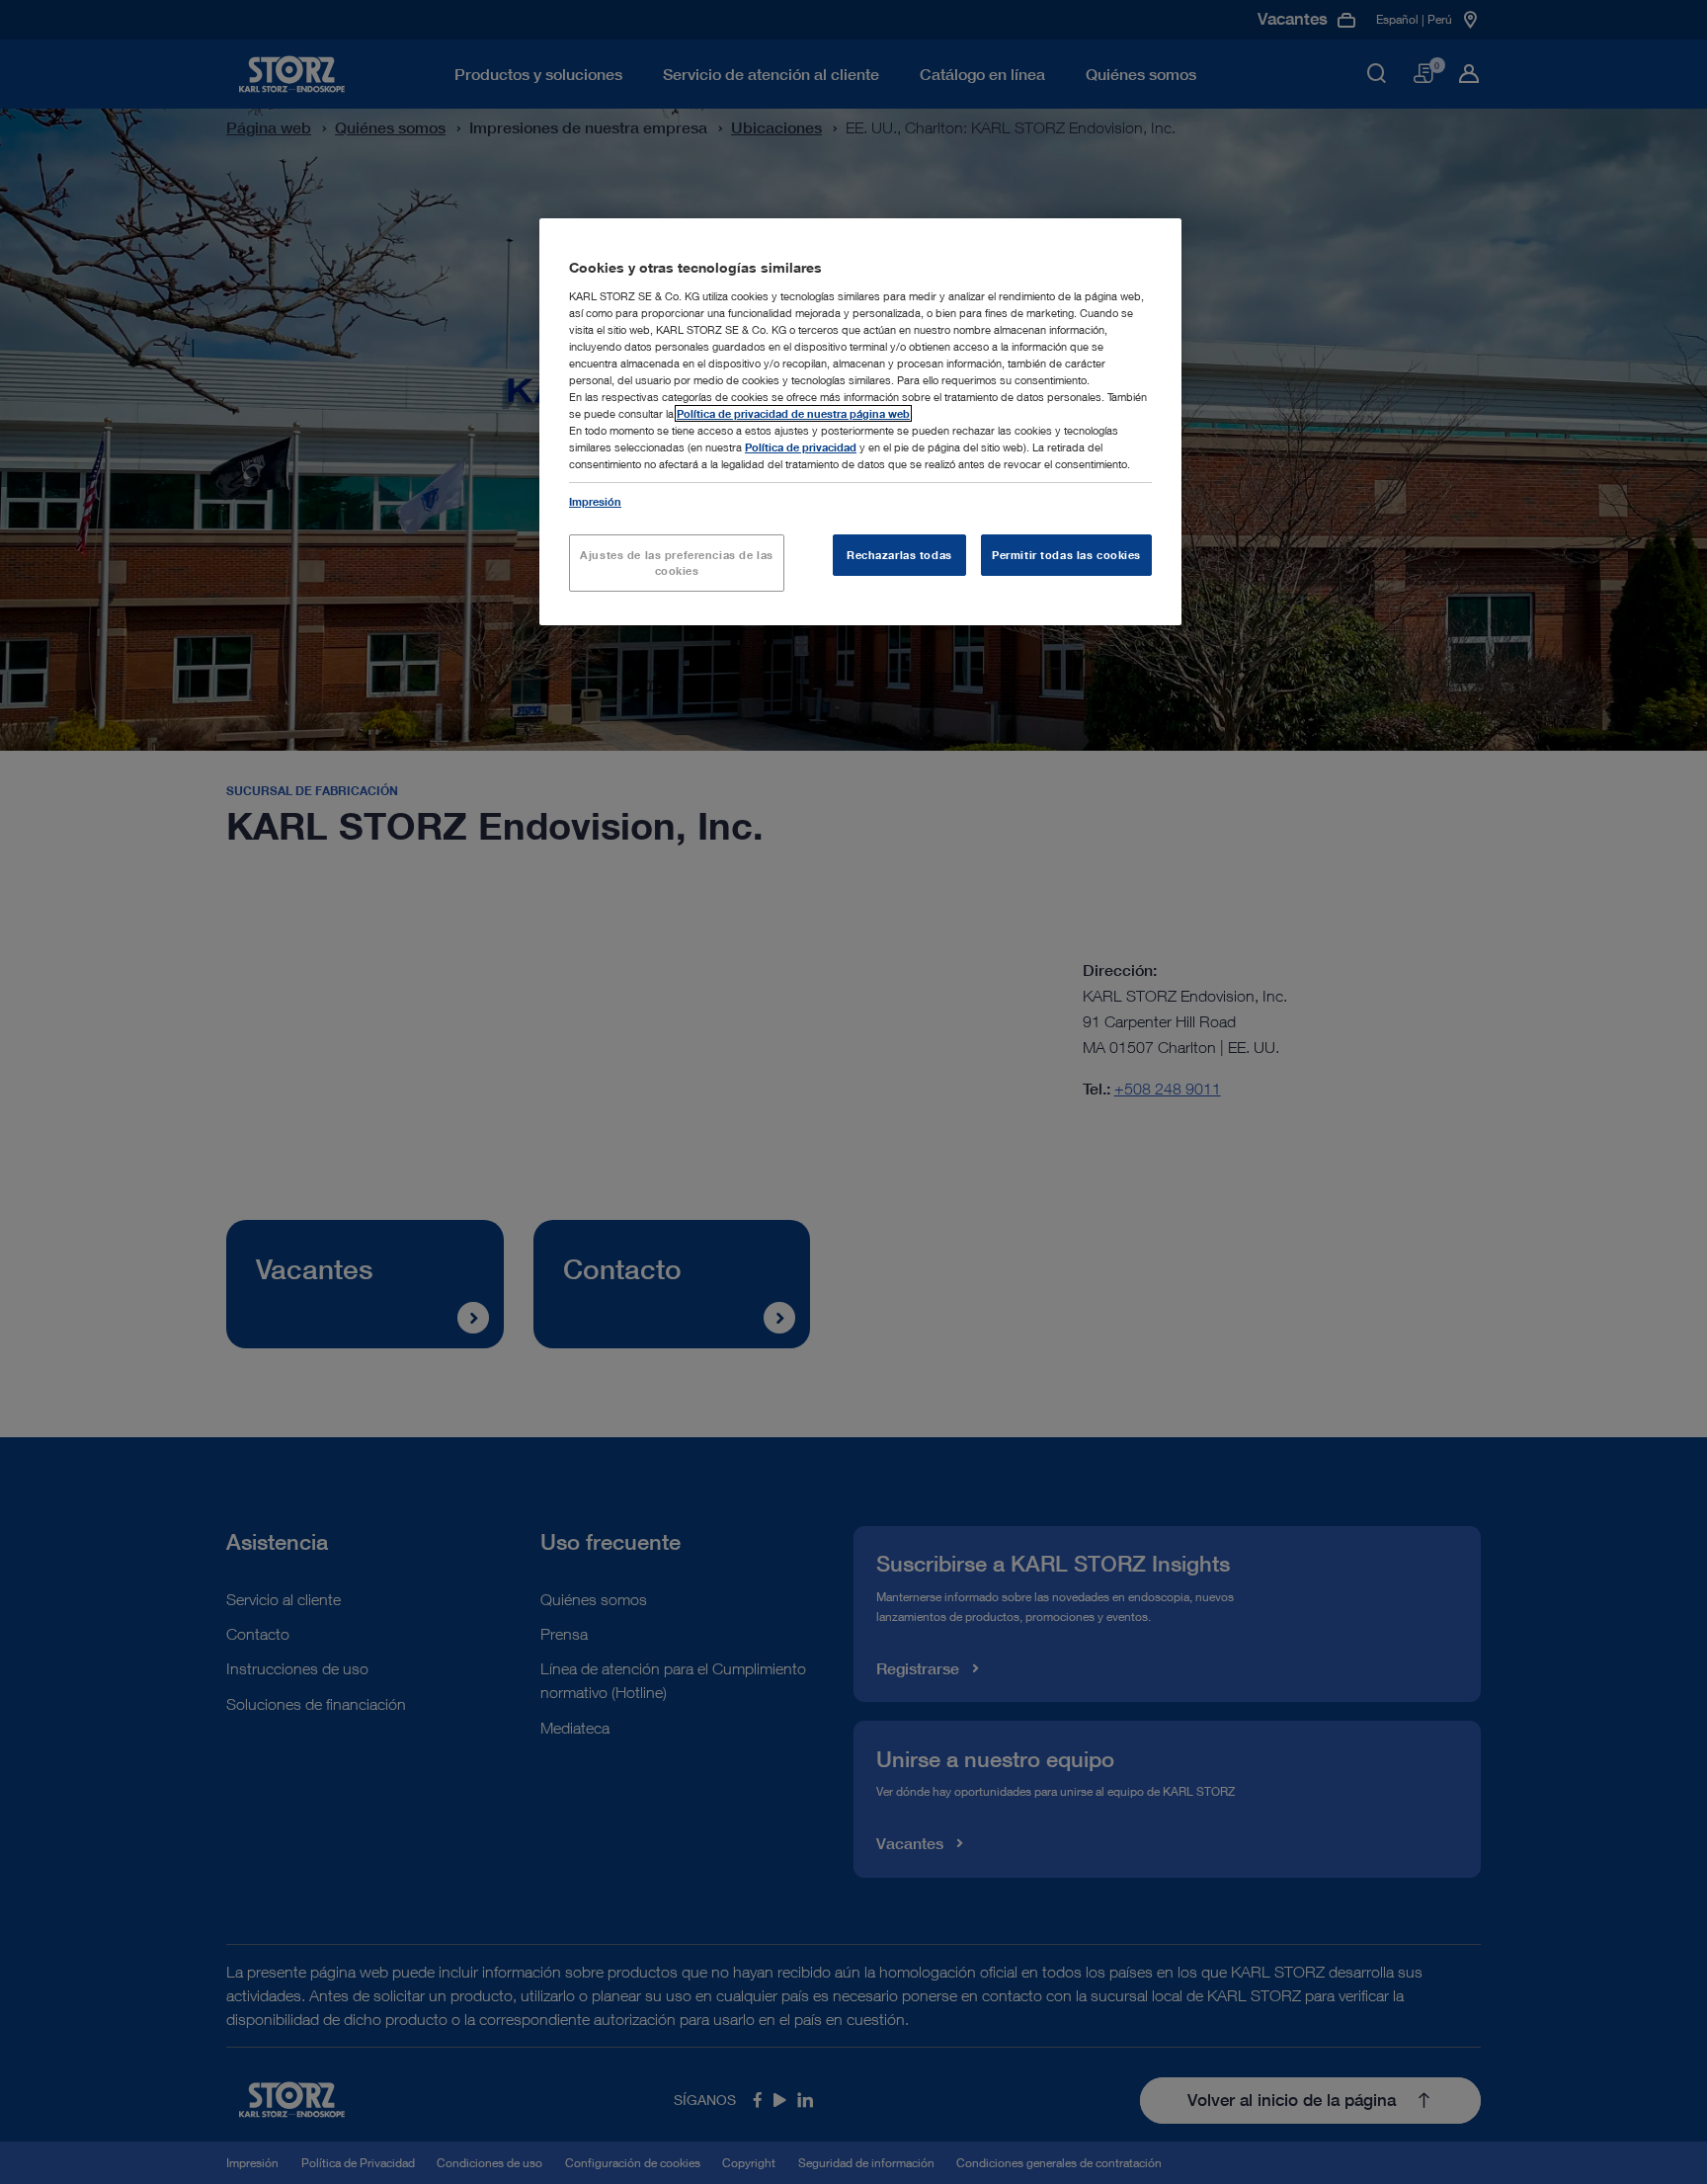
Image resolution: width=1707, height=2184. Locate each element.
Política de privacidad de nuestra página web (793, 413)
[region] (860, 422)
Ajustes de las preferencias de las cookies (676, 563)
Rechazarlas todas (899, 555)
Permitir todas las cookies (1066, 555)
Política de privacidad (801, 447)
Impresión (595, 501)
